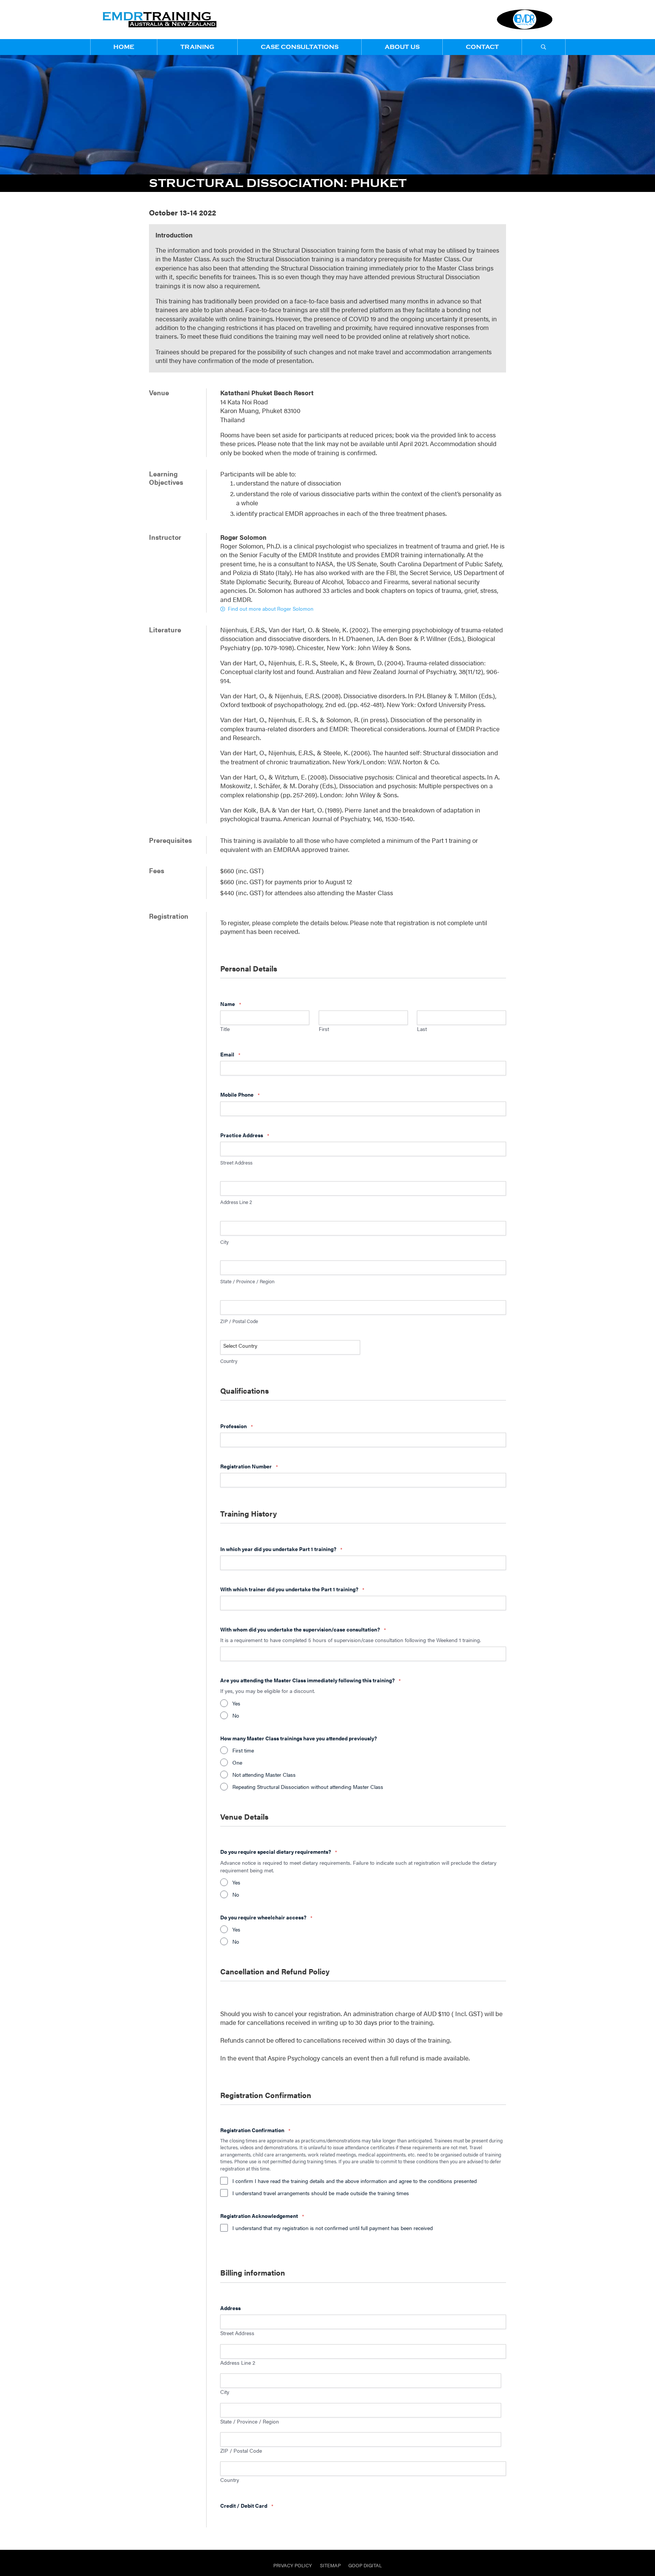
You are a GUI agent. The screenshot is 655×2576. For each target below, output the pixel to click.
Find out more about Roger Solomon (270, 608)
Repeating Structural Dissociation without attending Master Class (308, 1787)
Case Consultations (300, 47)
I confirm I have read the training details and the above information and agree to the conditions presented (355, 2181)
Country (230, 2480)
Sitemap (330, 2565)
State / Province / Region (250, 2421)
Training (197, 47)
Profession (236, 1426)
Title (225, 1029)
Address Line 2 (238, 2362)
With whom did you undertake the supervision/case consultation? (303, 1629)
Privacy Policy (293, 2565)
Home (124, 47)
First (324, 1029)
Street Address (237, 2333)
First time (243, 1750)
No (236, 1715)
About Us (402, 47)
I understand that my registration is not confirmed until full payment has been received (333, 2228)
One (237, 1762)
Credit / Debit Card (247, 2505)
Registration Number (249, 1466)
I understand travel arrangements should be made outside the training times (321, 2193)
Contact (482, 47)
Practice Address (244, 1135)
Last (422, 1029)
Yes (236, 1703)
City (225, 2392)
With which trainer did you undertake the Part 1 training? (292, 1589)
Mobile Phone (240, 1094)
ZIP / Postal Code (241, 2450)
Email (230, 1054)
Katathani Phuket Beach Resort (267, 393)
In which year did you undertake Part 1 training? (281, 1549)
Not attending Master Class (264, 1774)
